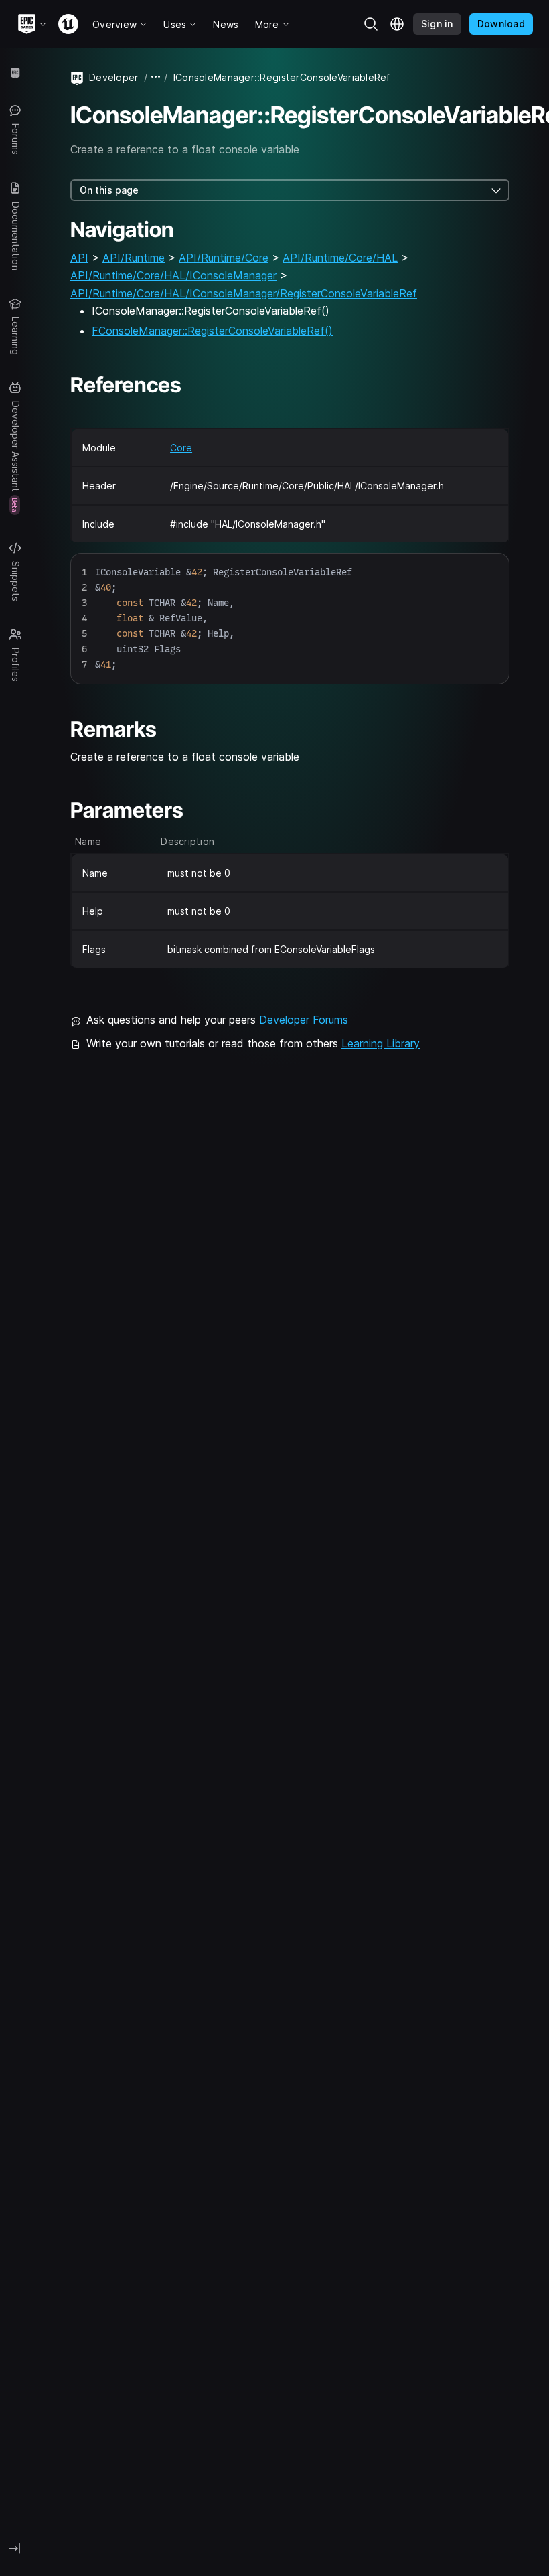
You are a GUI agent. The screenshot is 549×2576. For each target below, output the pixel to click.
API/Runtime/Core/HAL (340, 258)
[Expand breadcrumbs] (156, 77)
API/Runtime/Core (224, 258)
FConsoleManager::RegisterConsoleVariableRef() (212, 331)
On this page (109, 190)
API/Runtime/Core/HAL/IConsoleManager (173, 275)
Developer (114, 77)
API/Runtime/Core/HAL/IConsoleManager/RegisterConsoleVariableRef (244, 293)
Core (181, 448)
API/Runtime (134, 258)
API (79, 258)
